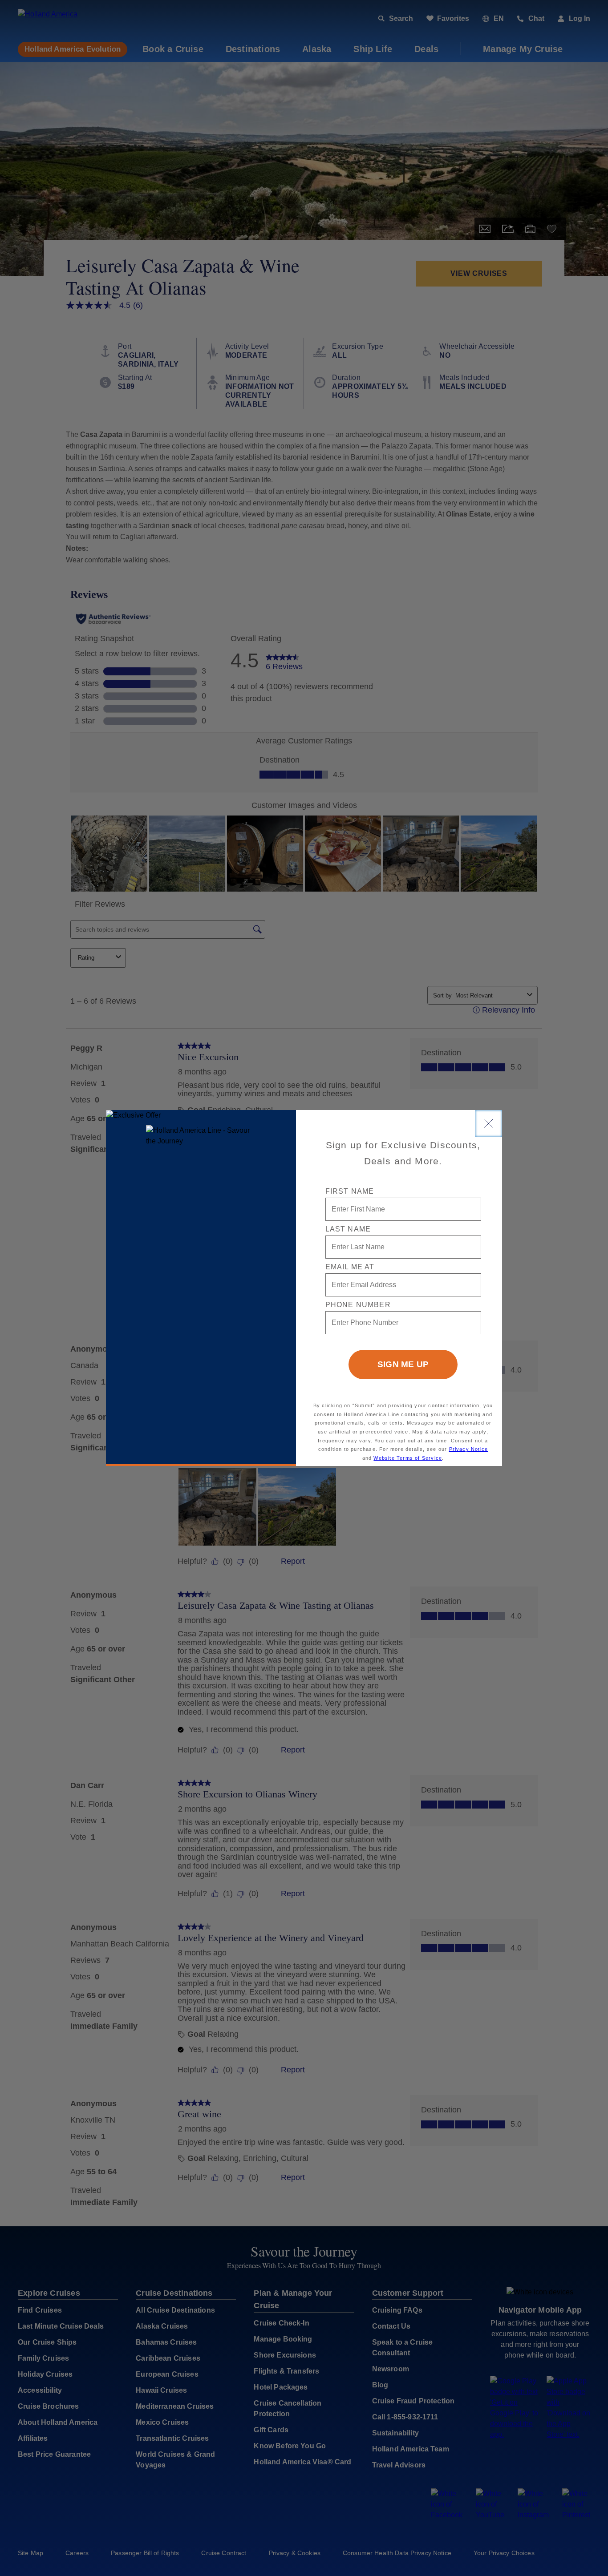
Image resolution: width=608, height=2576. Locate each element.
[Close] (489, 1123)
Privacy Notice (469, 1449)
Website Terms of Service (408, 1458)
